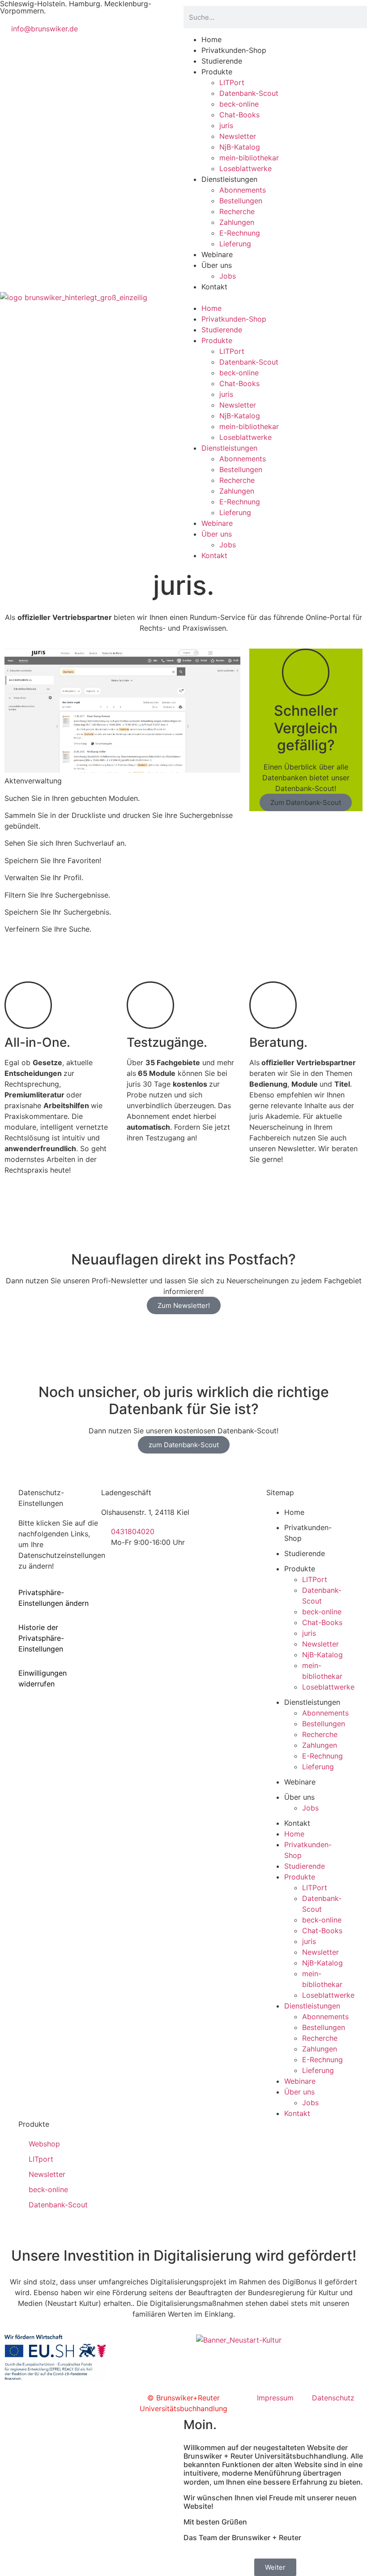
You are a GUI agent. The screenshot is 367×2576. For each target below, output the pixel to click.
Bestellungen (241, 201)
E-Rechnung (240, 233)
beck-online (239, 104)
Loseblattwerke (245, 168)
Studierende (222, 61)
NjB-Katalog (240, 147)
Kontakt (214, 287)
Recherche (237, 211)
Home (211, 39)
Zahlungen (237, 222)
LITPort (232, 82)
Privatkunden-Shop (234, 50)
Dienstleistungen (229, 179)
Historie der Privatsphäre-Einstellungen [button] (41, 1638)
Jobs (228, 276)
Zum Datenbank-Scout (306, 802)
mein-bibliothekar (249, 158)
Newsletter (238, 136)
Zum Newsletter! (184, 1305)
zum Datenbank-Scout (184, 1445)
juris (226, 125)
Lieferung (235, 244)
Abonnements (243, 190)
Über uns (217, 265)
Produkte (217, 72)
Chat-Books (239, 115)
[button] (275, 297)
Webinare (217, 254)
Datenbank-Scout (249, 93)
